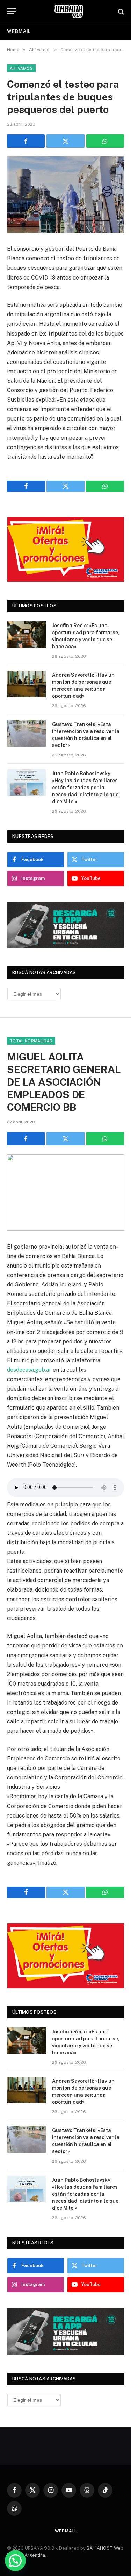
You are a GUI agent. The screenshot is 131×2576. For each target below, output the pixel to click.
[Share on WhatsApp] (105, 141)
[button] (15, 2561)
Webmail (19, 31)
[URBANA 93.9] (69, 11)
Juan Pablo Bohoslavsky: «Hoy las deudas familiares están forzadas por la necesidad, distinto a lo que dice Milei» (85, 788)
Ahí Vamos (21, 68)
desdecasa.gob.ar (29, 1370)
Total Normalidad (31, 1041)
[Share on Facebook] (26, 141)
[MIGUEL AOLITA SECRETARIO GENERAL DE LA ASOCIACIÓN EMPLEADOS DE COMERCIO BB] (65, 1192)
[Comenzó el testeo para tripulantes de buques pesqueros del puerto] (65, 195)
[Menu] (12, 11)
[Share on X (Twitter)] (65, 141)
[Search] (120, 11)
